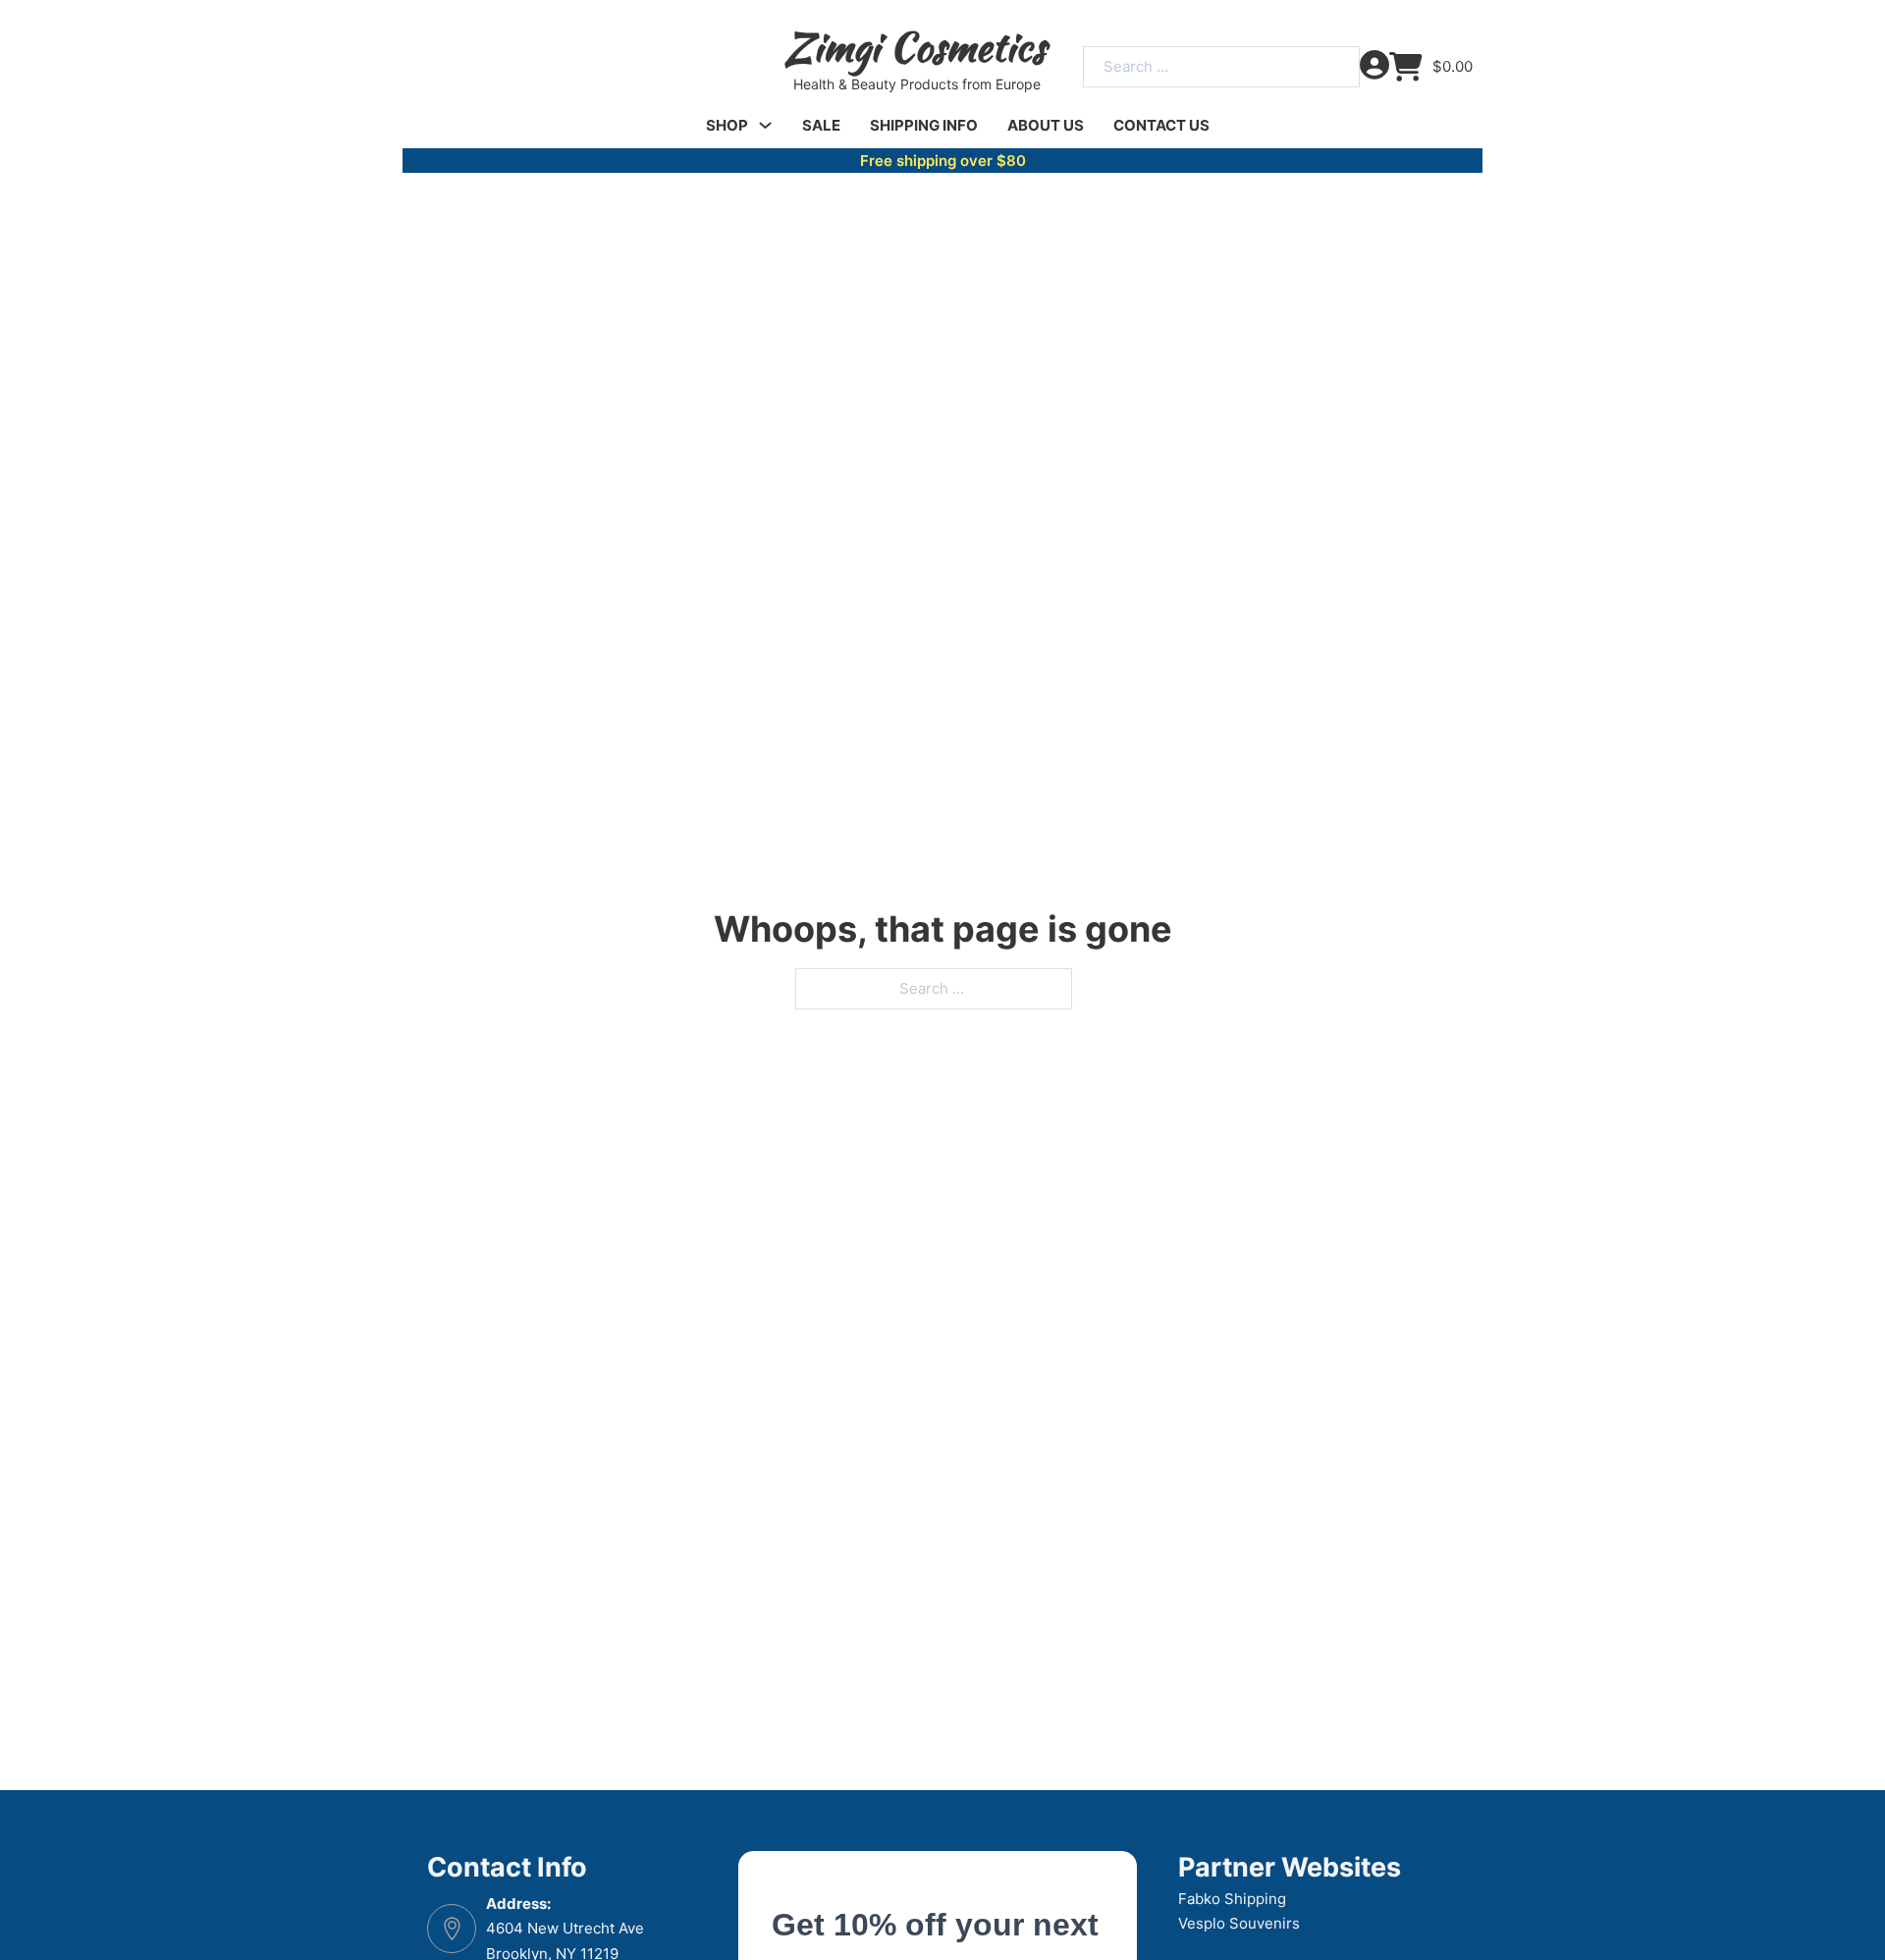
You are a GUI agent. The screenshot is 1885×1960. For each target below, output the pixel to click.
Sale (821, 125)
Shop (727, 125)
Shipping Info (924, 125)
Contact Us (1161, 125)
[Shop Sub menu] (765, 125)
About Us (1046, 125)
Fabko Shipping (1232, 1899)
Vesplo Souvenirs (1239, 1923)
